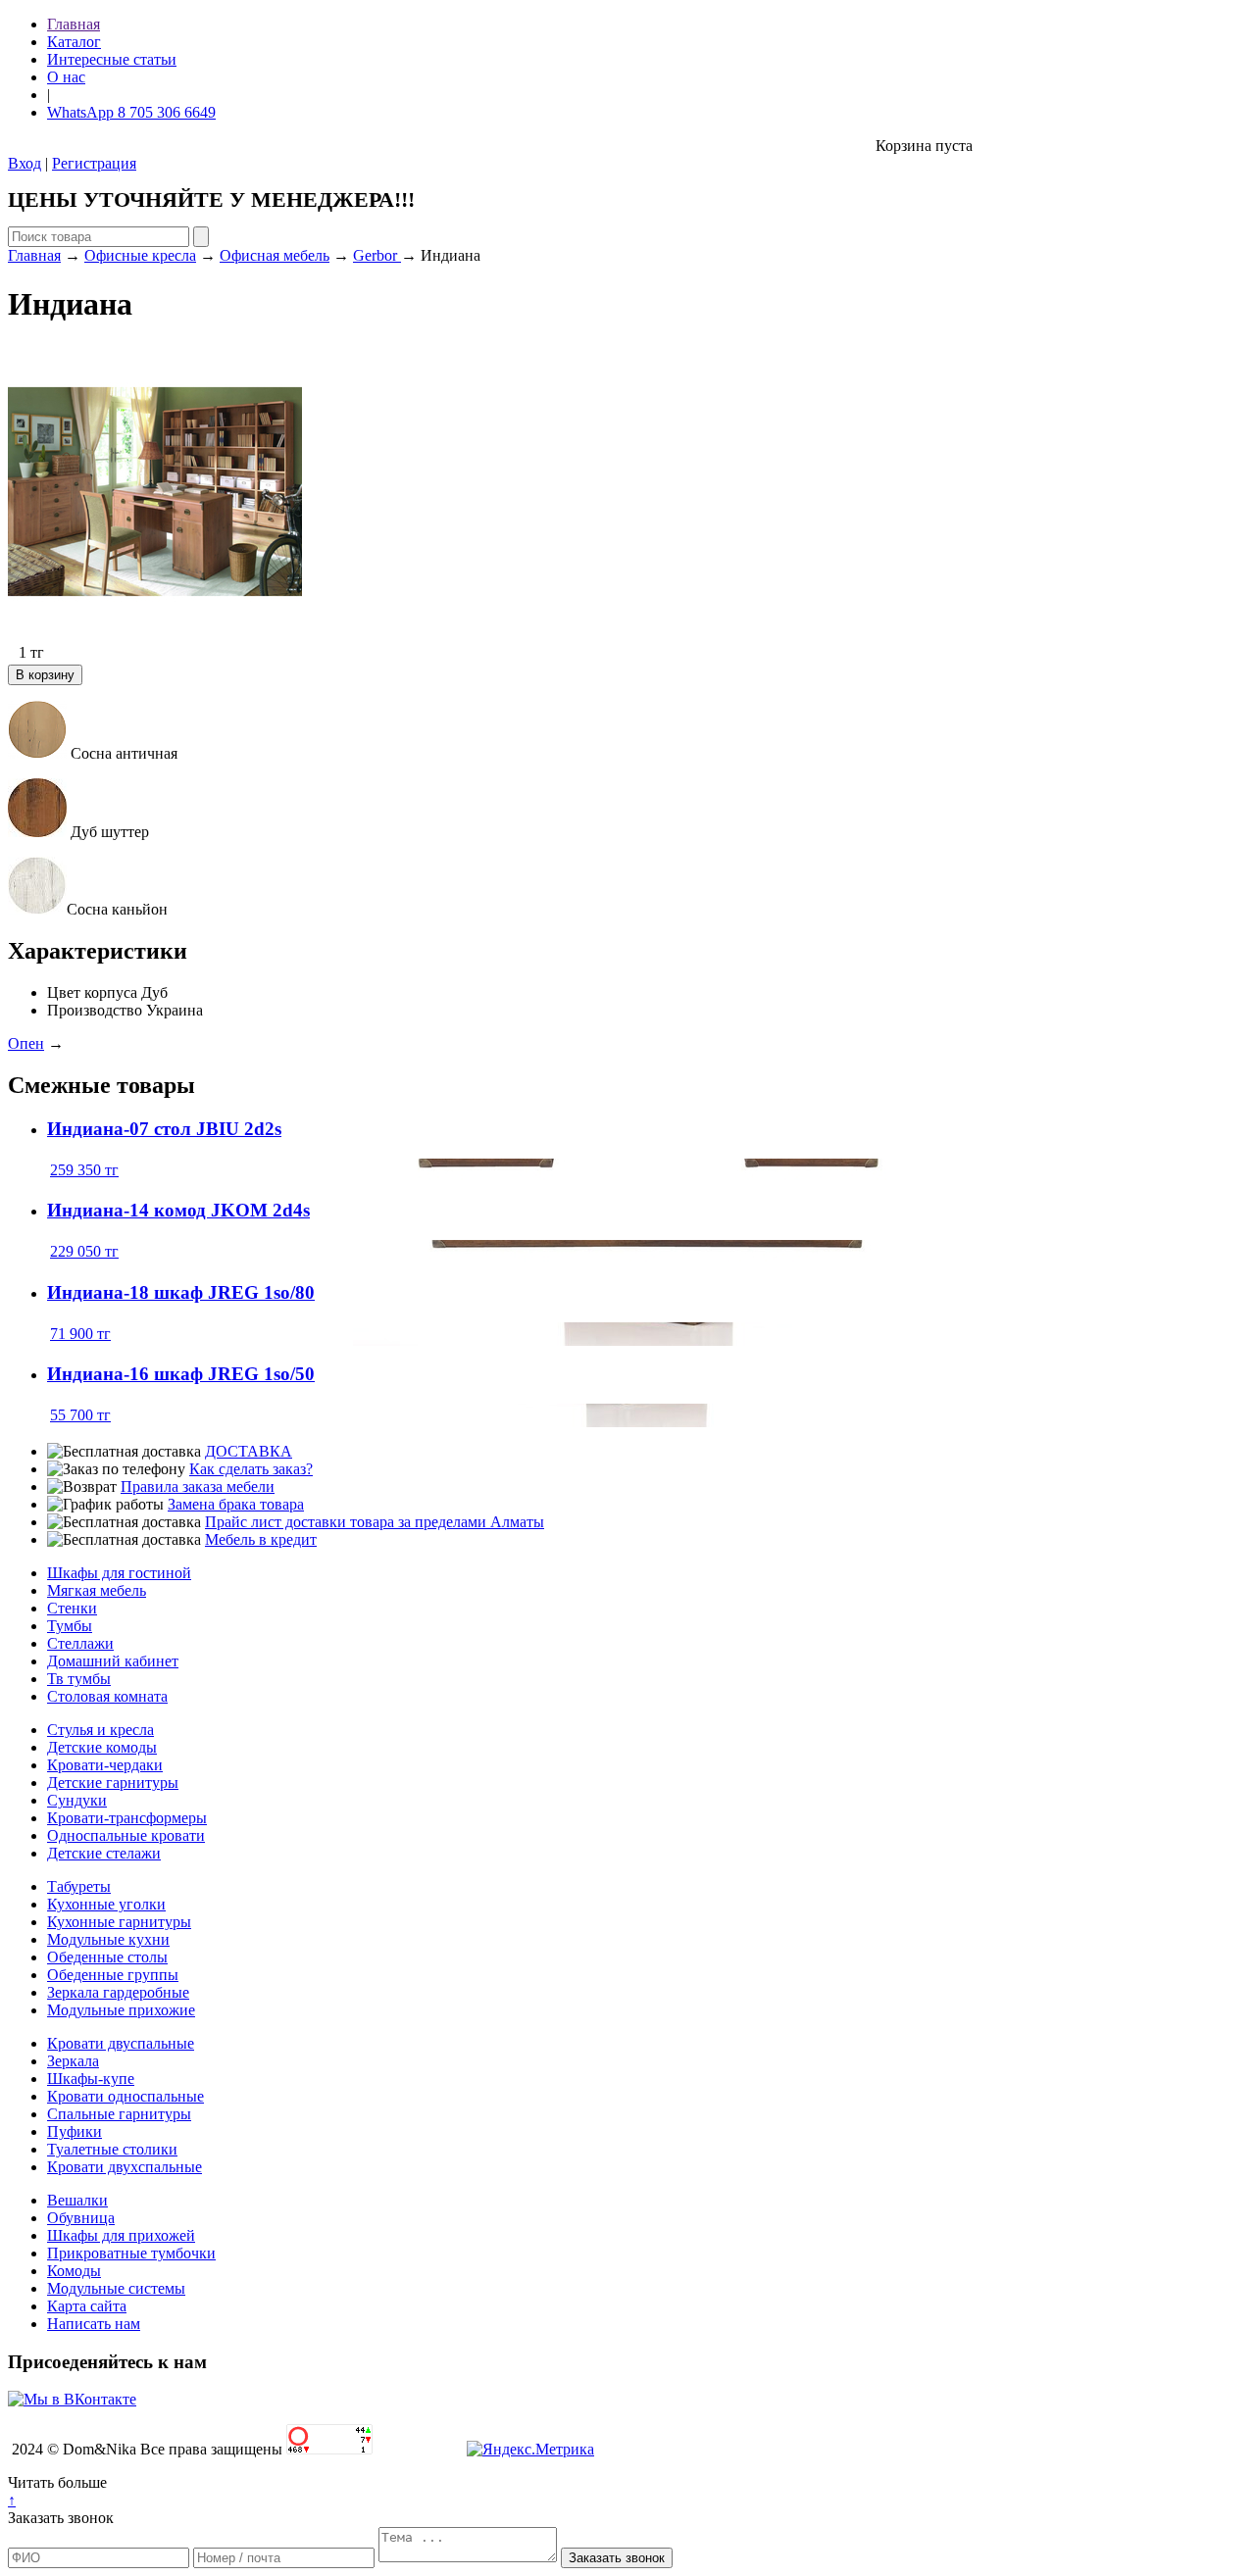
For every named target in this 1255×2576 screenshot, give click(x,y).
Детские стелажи (104, 1853)
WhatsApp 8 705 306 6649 (131, 112)
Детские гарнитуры (113, 1783)
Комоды (74, 2271)
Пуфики (75, 2131)
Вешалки (77, 2200)
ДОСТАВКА (249, 1451)
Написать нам (94, 2324)
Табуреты (79, 1886)
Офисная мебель (275, 255)
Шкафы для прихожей (121, 2235)
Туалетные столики (112, 2149)
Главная (74, 24)
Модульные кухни (108, 1939)
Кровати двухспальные (125, 2167)
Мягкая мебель (97, 1590)
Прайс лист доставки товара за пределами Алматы (375, 1522)
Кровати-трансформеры (127, 1818)
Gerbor (377, 255)
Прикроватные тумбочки (131, 2253)
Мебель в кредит (261, 1539)
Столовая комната (107, 1696)
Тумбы (70, 1626)
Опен (26, 1043)
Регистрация (94, 163)
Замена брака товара (236, 1504)
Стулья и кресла (100, 1730)
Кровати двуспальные (121, 2043)
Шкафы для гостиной (119, 1573)
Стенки (72, 1608)
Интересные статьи (112, 59)
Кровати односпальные (125, 2096)
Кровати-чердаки (105, 1765)
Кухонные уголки (106, 1904)
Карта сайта (87, 2306)
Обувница (81, 2218)
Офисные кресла (140, 255)
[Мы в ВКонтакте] (72, 2399)
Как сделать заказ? (251, 1469)
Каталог (74, 42)
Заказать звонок (61, 2518)
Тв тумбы (79, 1679)
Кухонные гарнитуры (119, 1922)
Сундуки (77, 1800)
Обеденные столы (107, 1957)
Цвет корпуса (92, 992)
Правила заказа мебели (198, 1486)
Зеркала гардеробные (118, 1992)
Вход (25, 163)
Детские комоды (102, 1747)
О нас (66, 77)
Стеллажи (80, 1643)
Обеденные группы (113, 1975)
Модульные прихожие (121, 2010)
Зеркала (73, 2061)
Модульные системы (116, 2288)
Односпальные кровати (126, 1835)
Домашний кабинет (113, 1661)
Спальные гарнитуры (119, 2114)
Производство (95, 1010)
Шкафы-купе (91, 2079)
